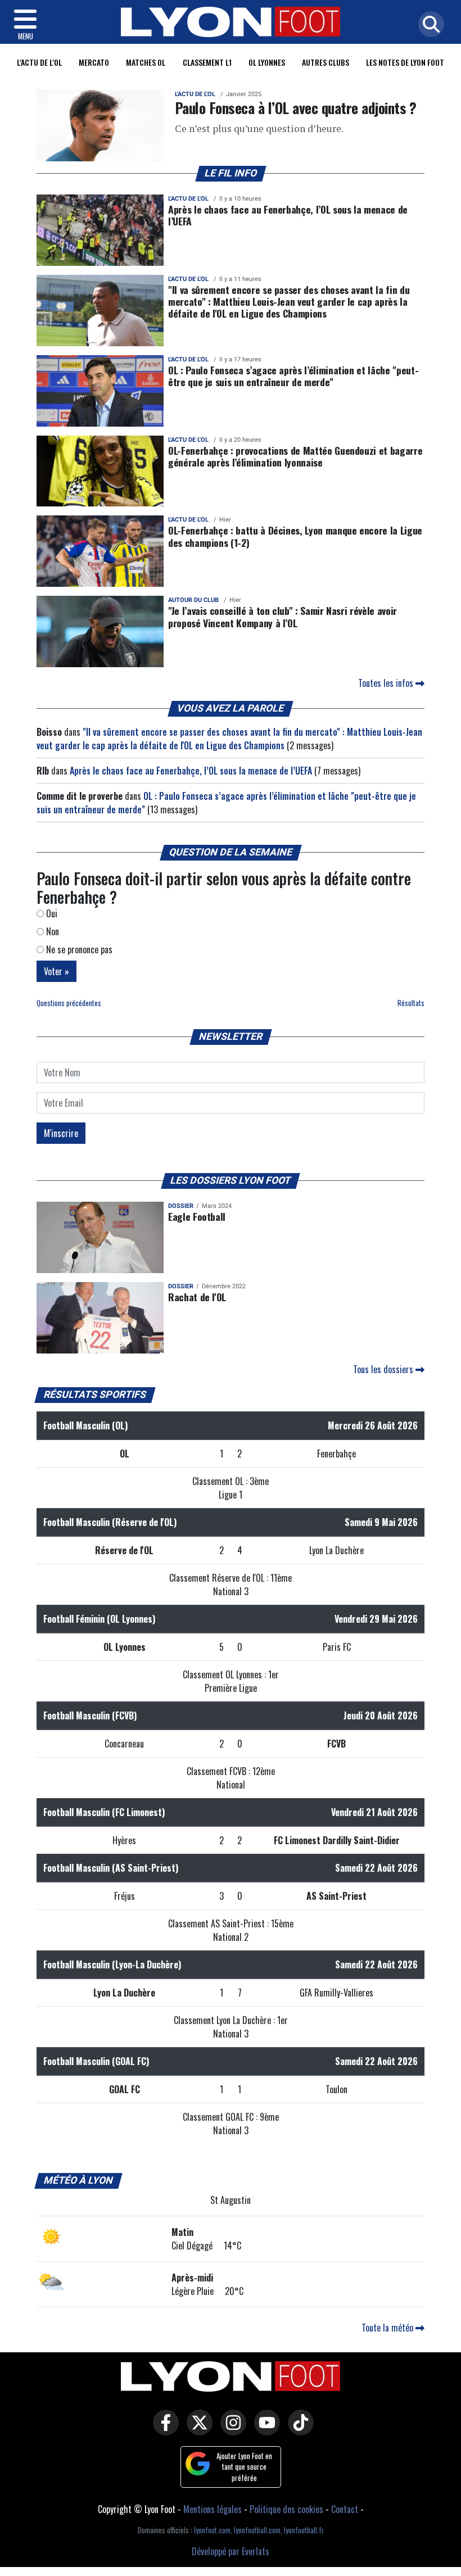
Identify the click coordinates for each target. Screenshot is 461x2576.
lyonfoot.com (212, 2530)
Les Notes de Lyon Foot (405, 62)
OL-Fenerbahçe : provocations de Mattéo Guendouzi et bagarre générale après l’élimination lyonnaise (295, 456)
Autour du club (193, 600)
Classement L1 (207, 62)
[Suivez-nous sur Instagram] (231, 2430)
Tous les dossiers (384, 1369)
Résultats (411, 1003)
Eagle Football (197, 1216)
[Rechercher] (428, 25)
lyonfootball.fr (304, 2530)
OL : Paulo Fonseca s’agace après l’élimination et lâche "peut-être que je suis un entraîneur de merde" (293, 376)
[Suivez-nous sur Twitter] (197, 2430)
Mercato (94, 62)
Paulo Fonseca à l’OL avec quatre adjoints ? (296, 107)
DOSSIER (181, 1206)
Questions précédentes (69, 1003)
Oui (51, 913)
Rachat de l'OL (197, 1297)
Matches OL (146, 62)
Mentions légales (213, 2509)
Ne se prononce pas (78, 949)
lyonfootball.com (257, 2530)
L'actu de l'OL (39, 62)
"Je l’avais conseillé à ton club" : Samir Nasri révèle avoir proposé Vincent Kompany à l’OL (283, 616)
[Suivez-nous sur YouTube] (264, 2430)
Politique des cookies (286, 2509)
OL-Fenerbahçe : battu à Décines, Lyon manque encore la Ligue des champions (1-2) (295, 536)
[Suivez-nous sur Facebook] (163, 2430)
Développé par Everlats (231, 2551)
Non (51, 931)
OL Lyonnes (267, 62)
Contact (345, 2509)
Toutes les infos (387, 683)
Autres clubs (326, 62)
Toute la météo (388, 2328)
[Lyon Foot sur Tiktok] (298, 2430)
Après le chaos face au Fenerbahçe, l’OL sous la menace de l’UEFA (288, 215)
